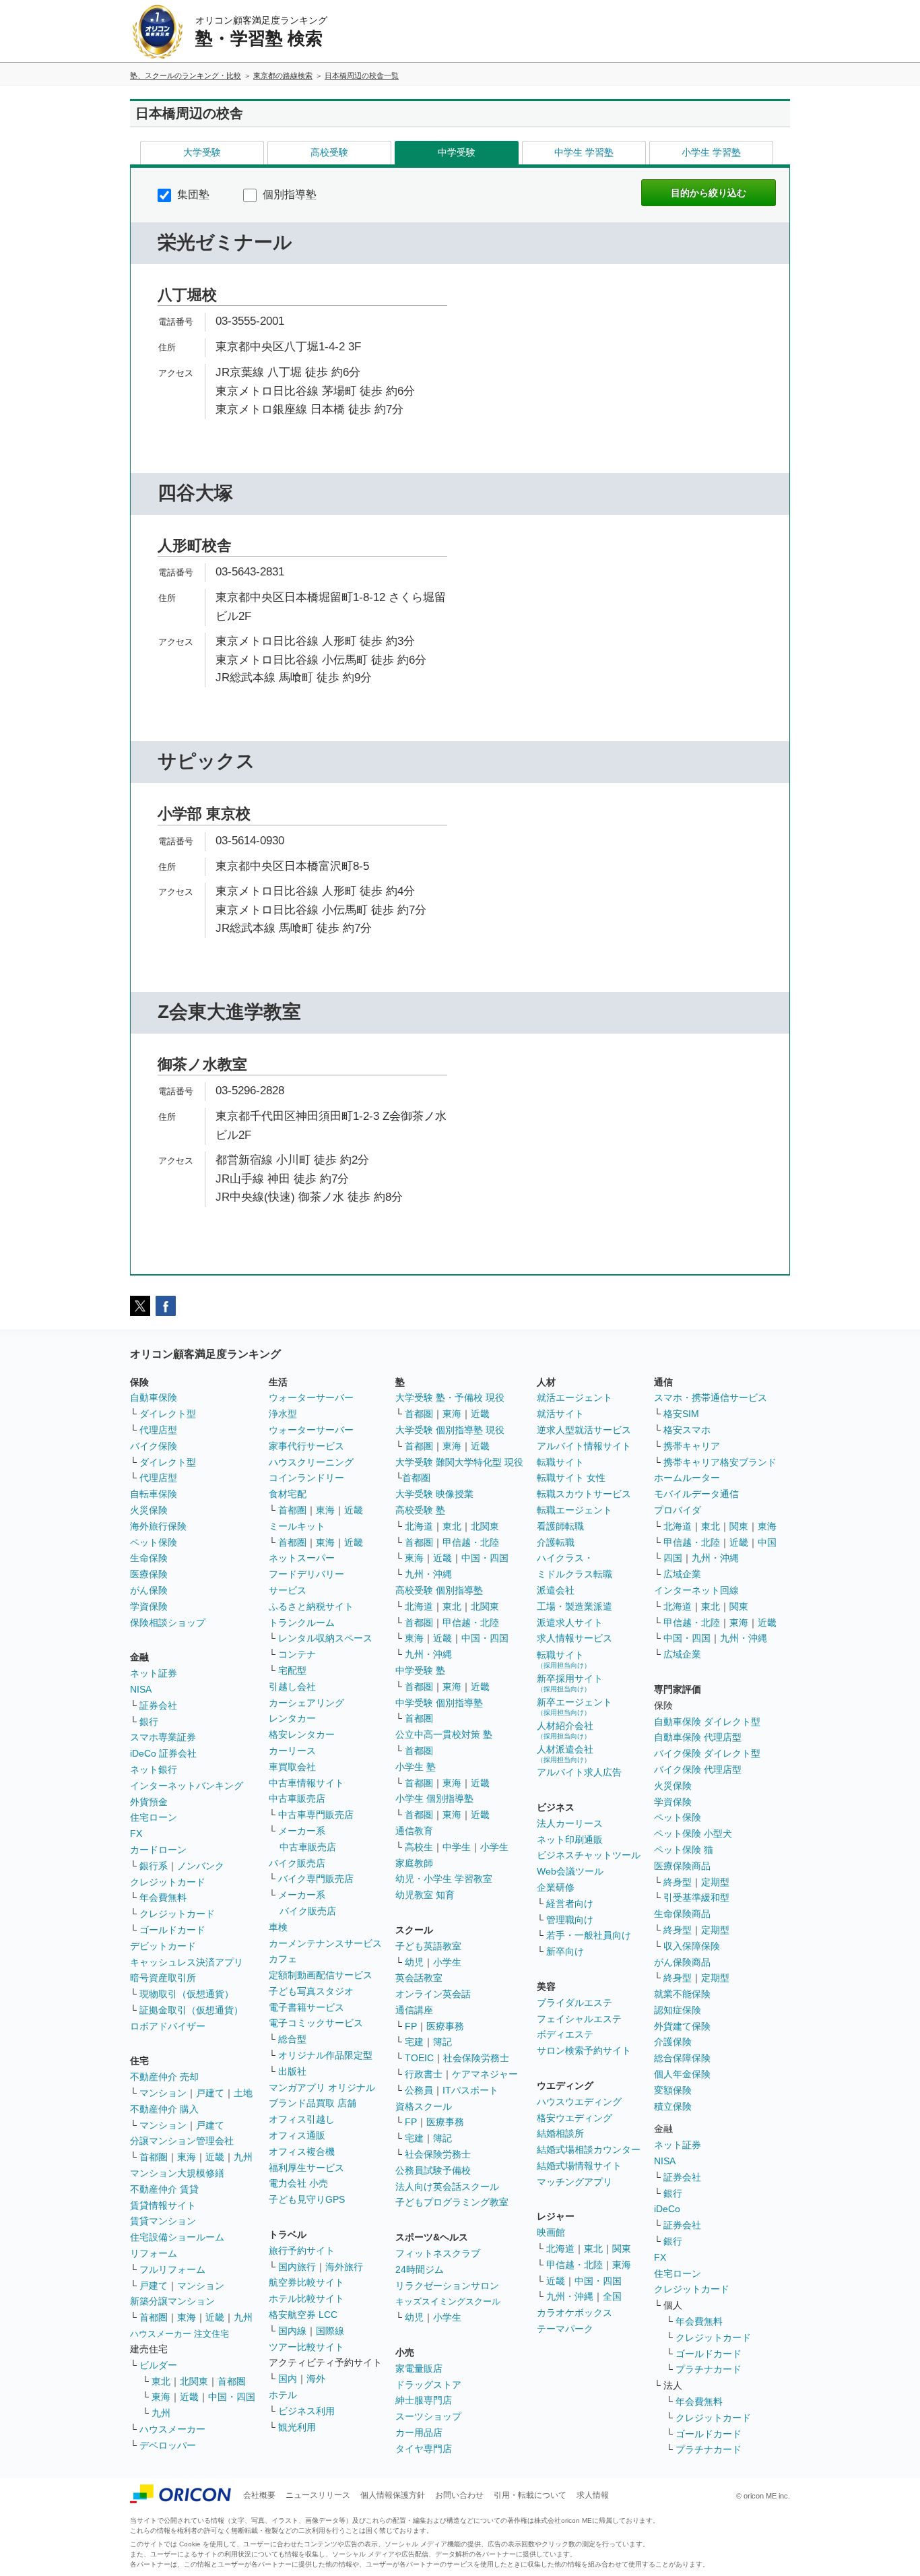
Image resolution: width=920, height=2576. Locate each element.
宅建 (414, 2042)
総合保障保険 (682, 2058)
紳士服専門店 (424, 2400)
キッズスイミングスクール (448, 2301)
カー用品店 (419, 2432)
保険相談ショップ (168, 1623)
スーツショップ (428, 2416)
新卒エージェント (574, 1706)
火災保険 (149, 1510)
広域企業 (682, 1574)
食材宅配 (288, 1494)
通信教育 (414, 1831)
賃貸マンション (163, 2221)
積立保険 (673, 2106)
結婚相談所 (560, 2133)
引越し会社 (292, 1687)
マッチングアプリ (574, 2182)
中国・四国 (232, 2397)
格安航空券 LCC (303, 2315)
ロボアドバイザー (168, 2026)
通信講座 (414, 2010)
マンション (163, 2093)
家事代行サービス (306, 1446)
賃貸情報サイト (163, 2205)
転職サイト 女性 (571, 1478)
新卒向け (565, 1951)
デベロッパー (168, 2445)
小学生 (494, 1847)
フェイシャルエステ (579, 2019)
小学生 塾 (416, 1767)
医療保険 (149, 1574)
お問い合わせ (459, 2495)
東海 (187, 2157)
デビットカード (163, 1946)
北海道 (419, 1526)
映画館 (551, 2232)
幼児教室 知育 (425, 1895)
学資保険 (149, 1606)
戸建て (210, 2093)
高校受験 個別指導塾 (439, 1590)
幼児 (414, 1962)
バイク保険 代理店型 (698, 1769)
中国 (767, 1542)
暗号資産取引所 (163, 1978)
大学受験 (202, 152)
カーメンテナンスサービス (325, 1943)
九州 (243, 2157)
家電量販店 (419, 2368)
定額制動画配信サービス (321, 1975)
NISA (141, 1689)
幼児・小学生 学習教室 (444, 1879)
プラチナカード (709, 2369)
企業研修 (556, 1887)
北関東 (194, 2381)
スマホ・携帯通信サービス (711, 1397)
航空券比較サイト (306, 2282)
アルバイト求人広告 (579, 1772)
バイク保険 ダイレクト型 (707, 1753)
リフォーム (154, 2253)
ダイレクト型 (168, 1414)
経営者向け (570, 1904)
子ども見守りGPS (307, 2199)
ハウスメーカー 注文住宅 (179, 2334)
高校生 (419, 1847)
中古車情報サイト (306, 1783)
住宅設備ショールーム (177, 2237)
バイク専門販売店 (316, 1879)
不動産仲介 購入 (164, 2109)
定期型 (715, 1882)
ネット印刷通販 (570, 1840)
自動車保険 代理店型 (698, 1737)
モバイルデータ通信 (696, 1494)
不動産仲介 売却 (164, 2077)
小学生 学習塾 (711, 152)
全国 (612, 2296)
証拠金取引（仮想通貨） (191, 2010)
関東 (622, 2249)
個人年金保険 (682, 2074)
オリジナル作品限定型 (325, 2055)
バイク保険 (154, 1446)
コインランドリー (306, 1478)
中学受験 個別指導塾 (439, 1703)
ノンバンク (201, 1866)
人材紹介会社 (565, 1730)
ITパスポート (470, 2090)
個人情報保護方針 (393, 2495)
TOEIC (419, 2058)
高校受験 (329, 152)
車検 (278, 1927)
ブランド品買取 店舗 (313, 2103)
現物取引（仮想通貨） (187, 1994)
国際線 (330, 2331)
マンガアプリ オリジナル (322, 2087)
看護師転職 (560, 1526)
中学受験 (457, 152)
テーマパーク (565, 2329)
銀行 (149, 1722)
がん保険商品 (682, 1962)
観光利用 (297, 2427)
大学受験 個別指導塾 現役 (450, 1430)
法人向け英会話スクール (447, 2187)
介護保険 (673, 2042)
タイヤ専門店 (424, 2449)
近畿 (215, 2157)
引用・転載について (530, 2495)
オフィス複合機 (302, 2151)
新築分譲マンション (172, 2301)
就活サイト (560, 1414)
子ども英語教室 (428, 1946)
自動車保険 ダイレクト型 (707, 1722)
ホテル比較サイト (306, 2298)
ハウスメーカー (172, 2429)
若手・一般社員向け (589, 1935)
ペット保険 (154, 1542)
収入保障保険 (692, 1946)
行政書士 (424, 2074)
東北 (161, 2381)
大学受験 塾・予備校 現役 (450, 1397)
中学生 (457, 1847)
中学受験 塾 (420, 1670)
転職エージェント (574, 1510)
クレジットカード (168, 1882)
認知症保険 (678, 2010)
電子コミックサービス (316, 2023)
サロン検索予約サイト (584, 2050)
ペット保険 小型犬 (693, 1833)
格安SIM (681, 1414)
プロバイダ (678, 1510)
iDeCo (667, 2209)
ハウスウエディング (579, 2102)
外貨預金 (149, 1802)
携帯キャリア (692, 1446)
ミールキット (297, 1526)
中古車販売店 (297, 1798)
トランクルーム (302, 1623)
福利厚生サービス (306, 2168)
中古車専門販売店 (316, 1815)
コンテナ (297, 1654)
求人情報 (593, 2495)
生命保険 (149, 1558)
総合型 (292, 2039)
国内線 (292, 2331)
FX (136, 1833)
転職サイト (560, 1462)
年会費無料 (163, 1897)
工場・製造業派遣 (574, 1606)
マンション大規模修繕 (177, 2173)
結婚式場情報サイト (579, 2166)
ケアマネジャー (485, 2074)
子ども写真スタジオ (311, 1991)
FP (411, 2026)
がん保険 (149, 1590)
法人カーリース (570, 1823)
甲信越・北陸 (471, 1542)
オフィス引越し (302, 2119)
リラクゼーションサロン (447, 2286)
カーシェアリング (306, 1703)
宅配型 (292, 1670)
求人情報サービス (574, 1638)
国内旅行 (297, 2267)
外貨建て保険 (682, 2026)
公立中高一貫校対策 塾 (444, 1734)
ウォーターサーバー (311, 1397)
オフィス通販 (297, 2135)
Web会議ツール (570, 1871)
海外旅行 (344, 2267)
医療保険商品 (682, 1866)
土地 (243, 2093)
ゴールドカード (172, 1930)
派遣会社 (556, 1590)
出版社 (292, 2071)
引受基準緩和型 (696, 1897)
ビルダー (158, 2365)
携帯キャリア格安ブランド (720, 1462)
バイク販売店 (297, 1863)
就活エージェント (574, 1397)
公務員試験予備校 (433, 2170)
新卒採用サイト (570, 1683)
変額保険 (673, 2090)
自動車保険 (154, 1397)
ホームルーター (687, 1478)
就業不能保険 (682, 1994)
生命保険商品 (682, 1914)
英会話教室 (419, 1978)
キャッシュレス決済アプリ (187, 1962)
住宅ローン (154, 1817)
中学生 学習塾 (584, 152)
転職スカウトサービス (584, 1494)
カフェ (283, 1959)
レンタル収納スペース (325, 1638)
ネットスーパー (302, 1558)
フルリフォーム (172, 2269)
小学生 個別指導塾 (434, 1798)
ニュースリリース (318, 2495)
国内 (288, 2379)
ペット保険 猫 (684, 1850)
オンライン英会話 (433, 1994)
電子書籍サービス (306, 2007)
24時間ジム (420, 2269)
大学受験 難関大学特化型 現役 (459, 1462)
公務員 (419, 2090)
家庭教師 (414, 1863)
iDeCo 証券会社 (163, 1753)
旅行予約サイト (302, 2251)
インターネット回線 (696, 1590)
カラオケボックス (574, 2313)
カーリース (292, 1751)
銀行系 (154, 1866)
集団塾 (192, 194)
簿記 (442, 2042)
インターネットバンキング (187, 1786)
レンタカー (292, 1718)
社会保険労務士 (476, 2058)
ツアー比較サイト (306, 2347)
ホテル (283, 2395)
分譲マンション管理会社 (182, 2141)
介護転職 (556, 1542)
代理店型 (158, 1430)
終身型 (678, 1882)
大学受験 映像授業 (434, 1494)
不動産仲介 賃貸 (164, 2189)
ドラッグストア (428, 2385)
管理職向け (570, 1920)
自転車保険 (154, 1494)
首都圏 (154, 2157)
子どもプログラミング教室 (452, 2202)
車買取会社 (292, 1767)
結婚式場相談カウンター (589, 2149)
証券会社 (158, 1705)
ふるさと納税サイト (311, 1606)
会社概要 (259, 2495)
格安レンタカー (302, 1734)
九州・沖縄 (428, 1574)
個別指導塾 (288, 194)
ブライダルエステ (574, 2003)
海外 (316, 2379)
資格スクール (424, 2106)
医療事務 (445, 2026)
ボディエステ (565, 2034)
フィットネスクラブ (438, 2253)
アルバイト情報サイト (584, 1446)
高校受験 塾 (420, 1510)
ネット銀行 (154, 1769)
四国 (673, 1558)
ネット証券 (154, 1673)
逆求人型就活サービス (584, 1430)
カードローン (158, 1850)
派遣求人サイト (570, 1623)
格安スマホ (687, 1430)
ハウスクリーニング (311, 1462)
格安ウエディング (574, 2118)
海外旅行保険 (158, 1526)
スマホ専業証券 (163, 1737)
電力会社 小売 (298, 2183)
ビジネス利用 (306, 2411)
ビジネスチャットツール (589, 1855)
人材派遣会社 (565, 1754)
